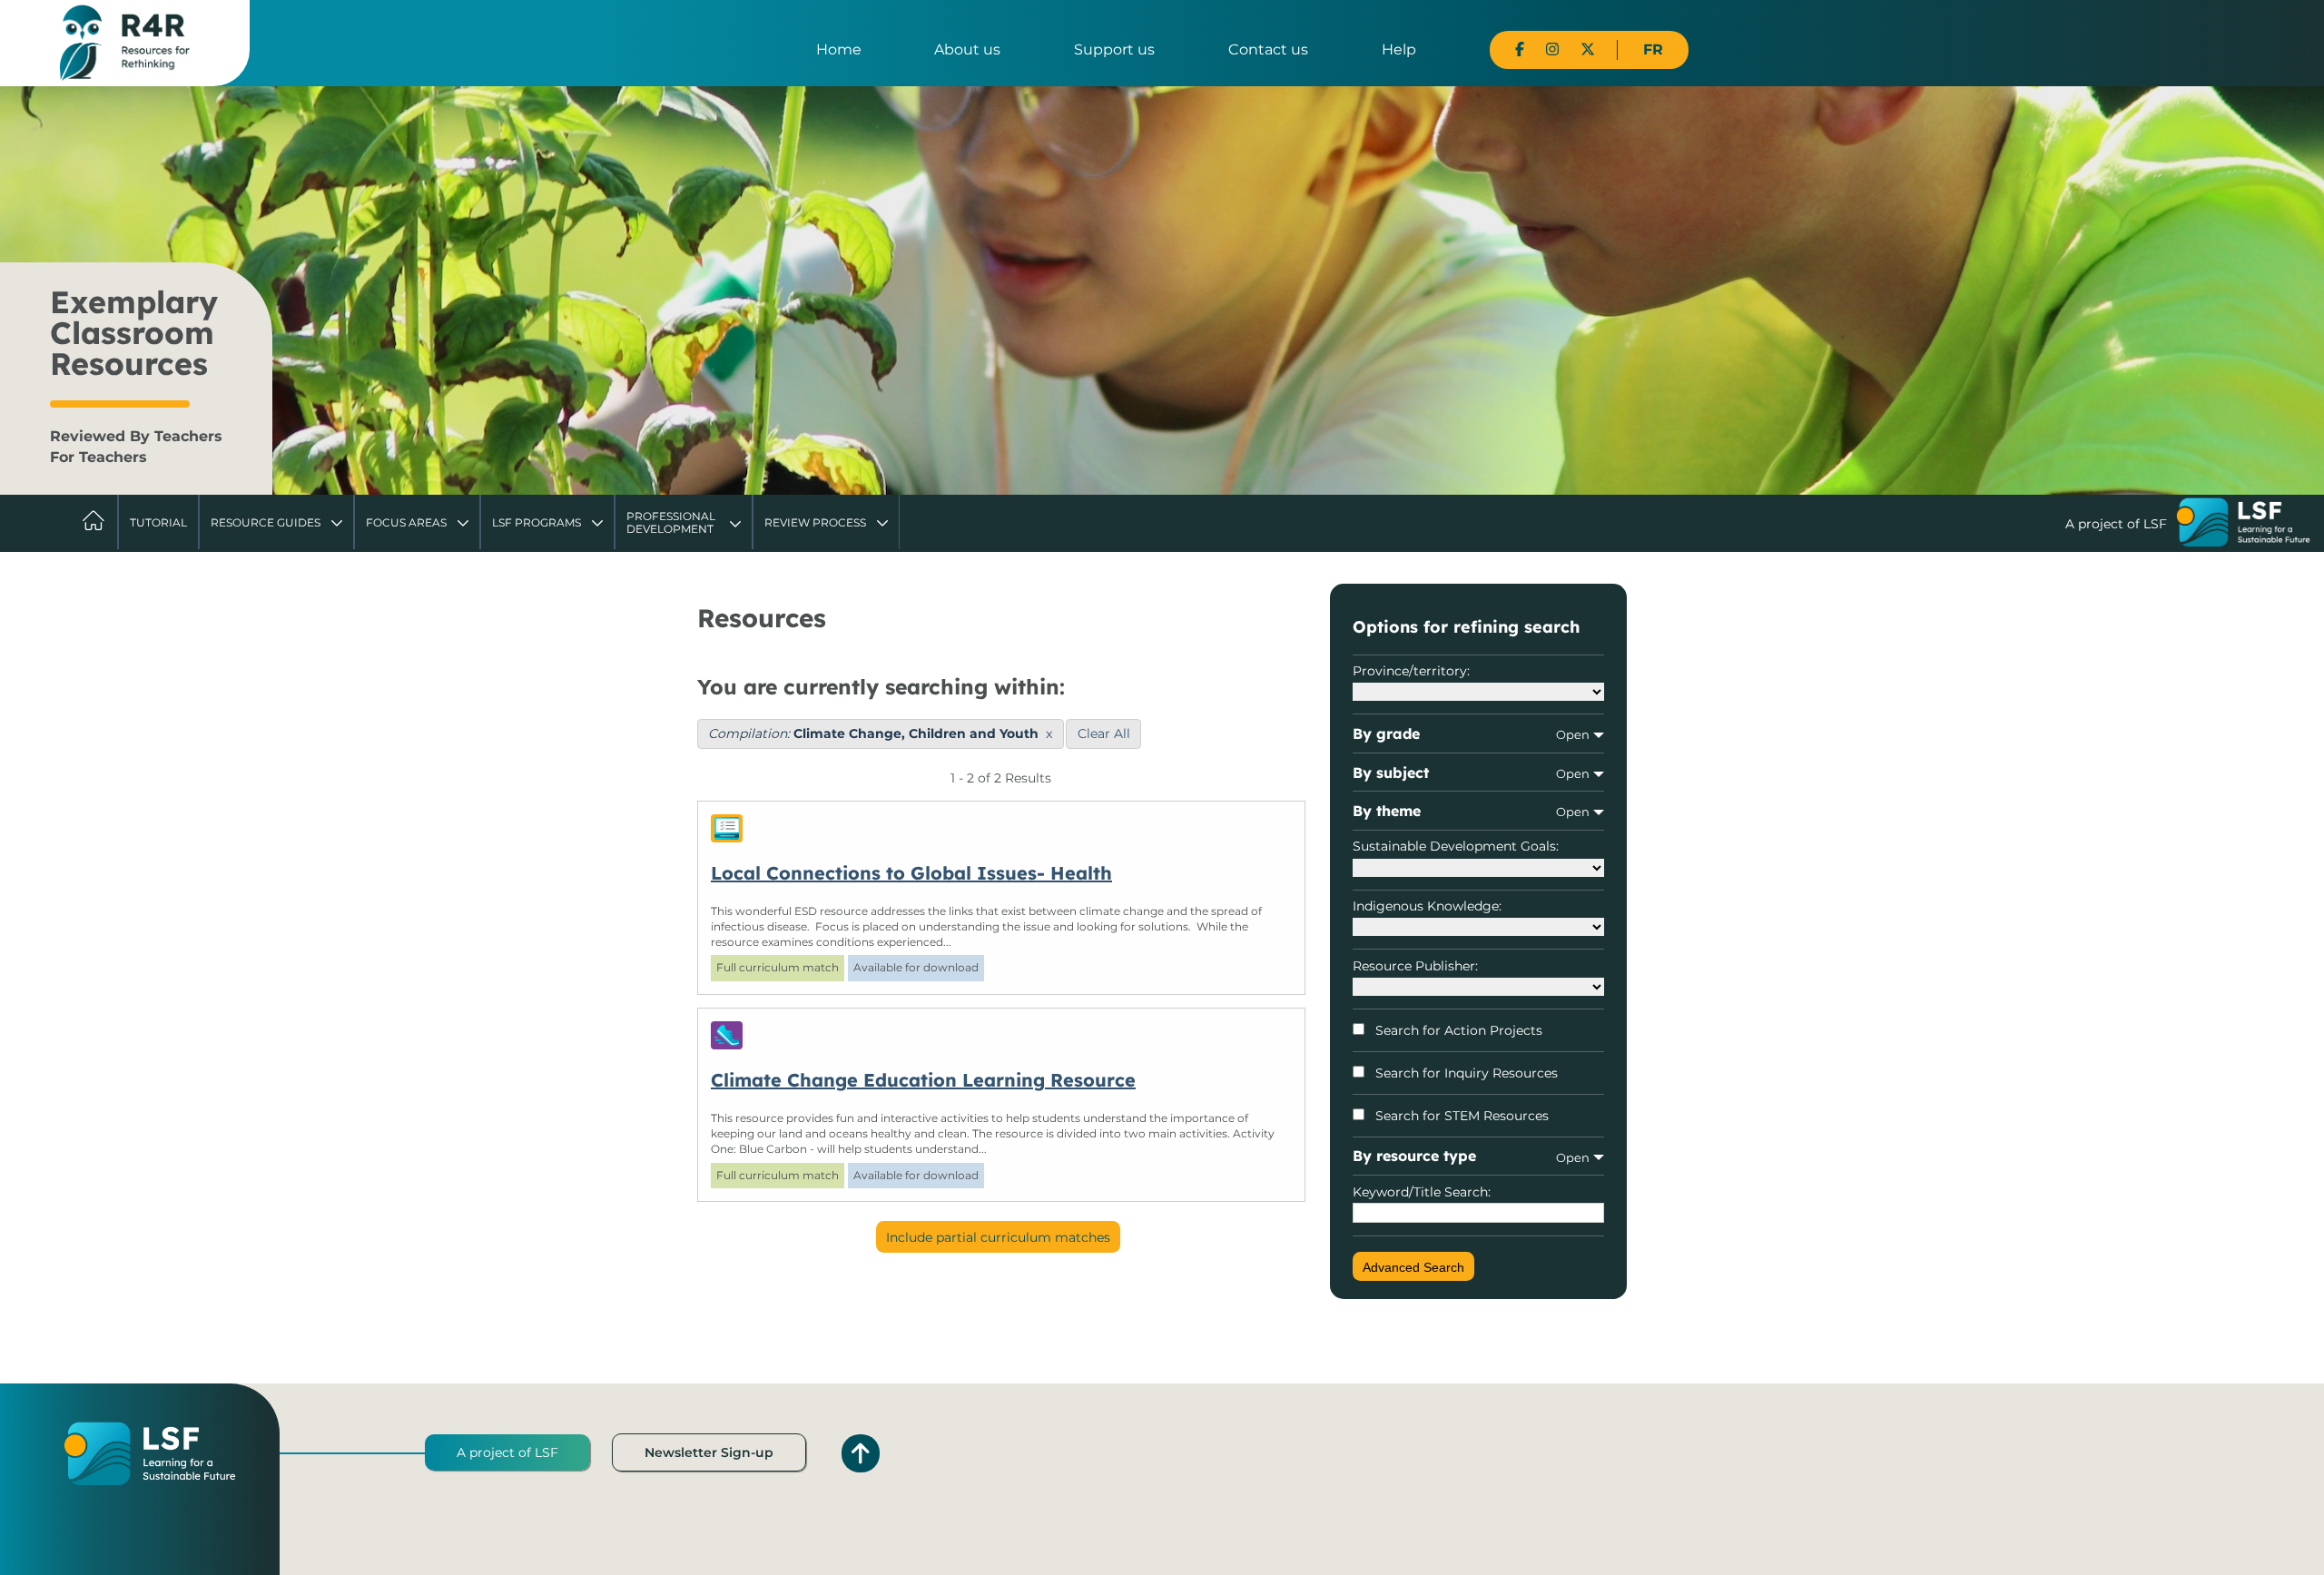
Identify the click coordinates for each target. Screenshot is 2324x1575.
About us (967, 49)
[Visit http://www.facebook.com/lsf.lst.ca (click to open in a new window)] (1520, 49)
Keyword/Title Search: (1422, 1192)
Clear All (1104, 733)
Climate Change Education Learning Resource (923, 1080)
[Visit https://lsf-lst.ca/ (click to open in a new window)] (2243, 525)
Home (839, 49)
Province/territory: (1411, 671)
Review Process (815, 522)
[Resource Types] (1001, 828)
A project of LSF (507, 1452)
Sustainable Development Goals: (1456, 846)
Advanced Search (1413, 1267)
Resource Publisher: (1415, 966)
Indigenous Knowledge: (1427, 906)
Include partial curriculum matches (998, 1237)
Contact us (1268, 49)
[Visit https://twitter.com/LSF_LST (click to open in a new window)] (1588, 49)
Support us (1114, 49)
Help (1399, 49)
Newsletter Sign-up (709, 1452)
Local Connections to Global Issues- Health (911, 873)
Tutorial (158, 522)
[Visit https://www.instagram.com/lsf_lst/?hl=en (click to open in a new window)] (1552, 49)
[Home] (125, 42)
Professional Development (671, 522)
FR (1653, 49)
